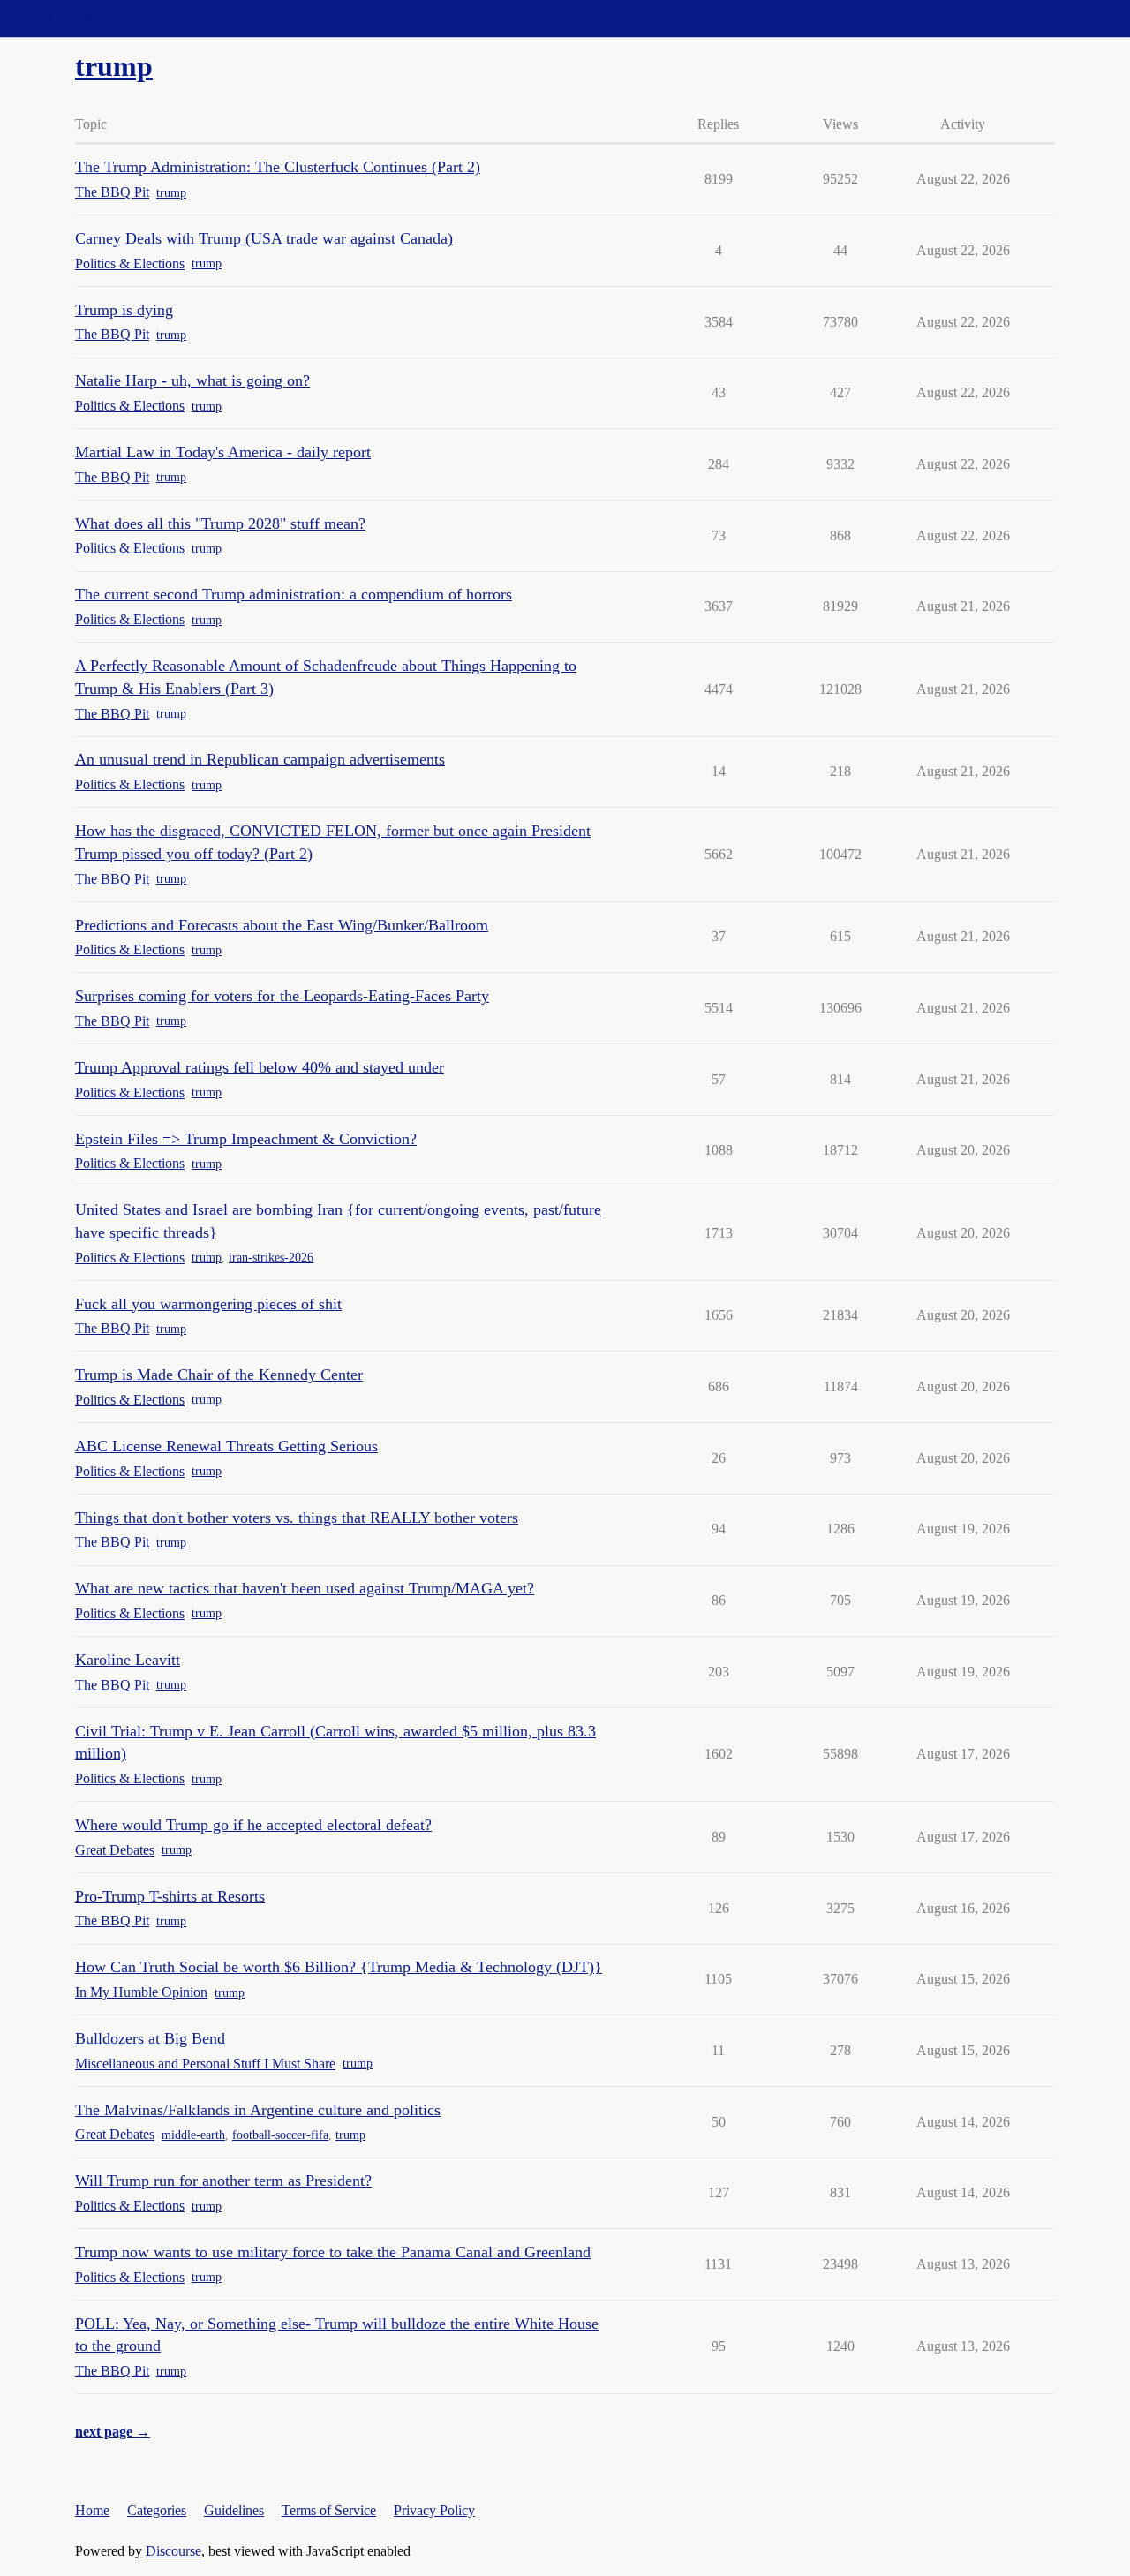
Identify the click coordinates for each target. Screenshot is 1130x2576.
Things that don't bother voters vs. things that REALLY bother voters (297, 1518)
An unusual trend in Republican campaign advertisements (260, 759)
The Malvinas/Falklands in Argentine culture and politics (258, 2110)
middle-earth (193, 2135)
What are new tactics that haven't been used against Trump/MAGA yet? (305, 1588)
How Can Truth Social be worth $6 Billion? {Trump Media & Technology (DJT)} (339, 1967)
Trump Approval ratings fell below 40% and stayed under (260, 1067)
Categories (157, 2510)
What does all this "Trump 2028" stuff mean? (220, 523)
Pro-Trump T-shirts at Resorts (170, 1896)
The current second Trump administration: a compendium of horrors (294, 594)
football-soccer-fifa (280, 2135)
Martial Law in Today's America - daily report (223, 452)
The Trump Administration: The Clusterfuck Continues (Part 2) (278, 167)
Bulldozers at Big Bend (150, 2038)
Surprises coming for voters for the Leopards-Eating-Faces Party (282, 996)
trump (171, 193)
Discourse (173, 2551)
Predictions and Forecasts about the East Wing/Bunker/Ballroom (282, 925)
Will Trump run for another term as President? (223, 2181)
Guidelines (234, 2510)
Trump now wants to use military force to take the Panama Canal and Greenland (333, 2252)
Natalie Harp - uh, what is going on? (192, 380)
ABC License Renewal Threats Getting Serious (226, 1446)
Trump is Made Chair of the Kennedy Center (219, 1375)
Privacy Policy (434, 2510)
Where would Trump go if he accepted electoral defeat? (253, 1825)
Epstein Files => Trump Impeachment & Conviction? (246, 1139)
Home (92, 2510)
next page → (113, 2432)
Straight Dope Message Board (93, 18)
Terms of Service (329, 2510)
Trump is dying (124, 310)
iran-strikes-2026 (271, 1258)
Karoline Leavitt (128, 1660)
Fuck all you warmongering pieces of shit (208, 1304)
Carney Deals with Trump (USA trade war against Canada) (264, 238)
